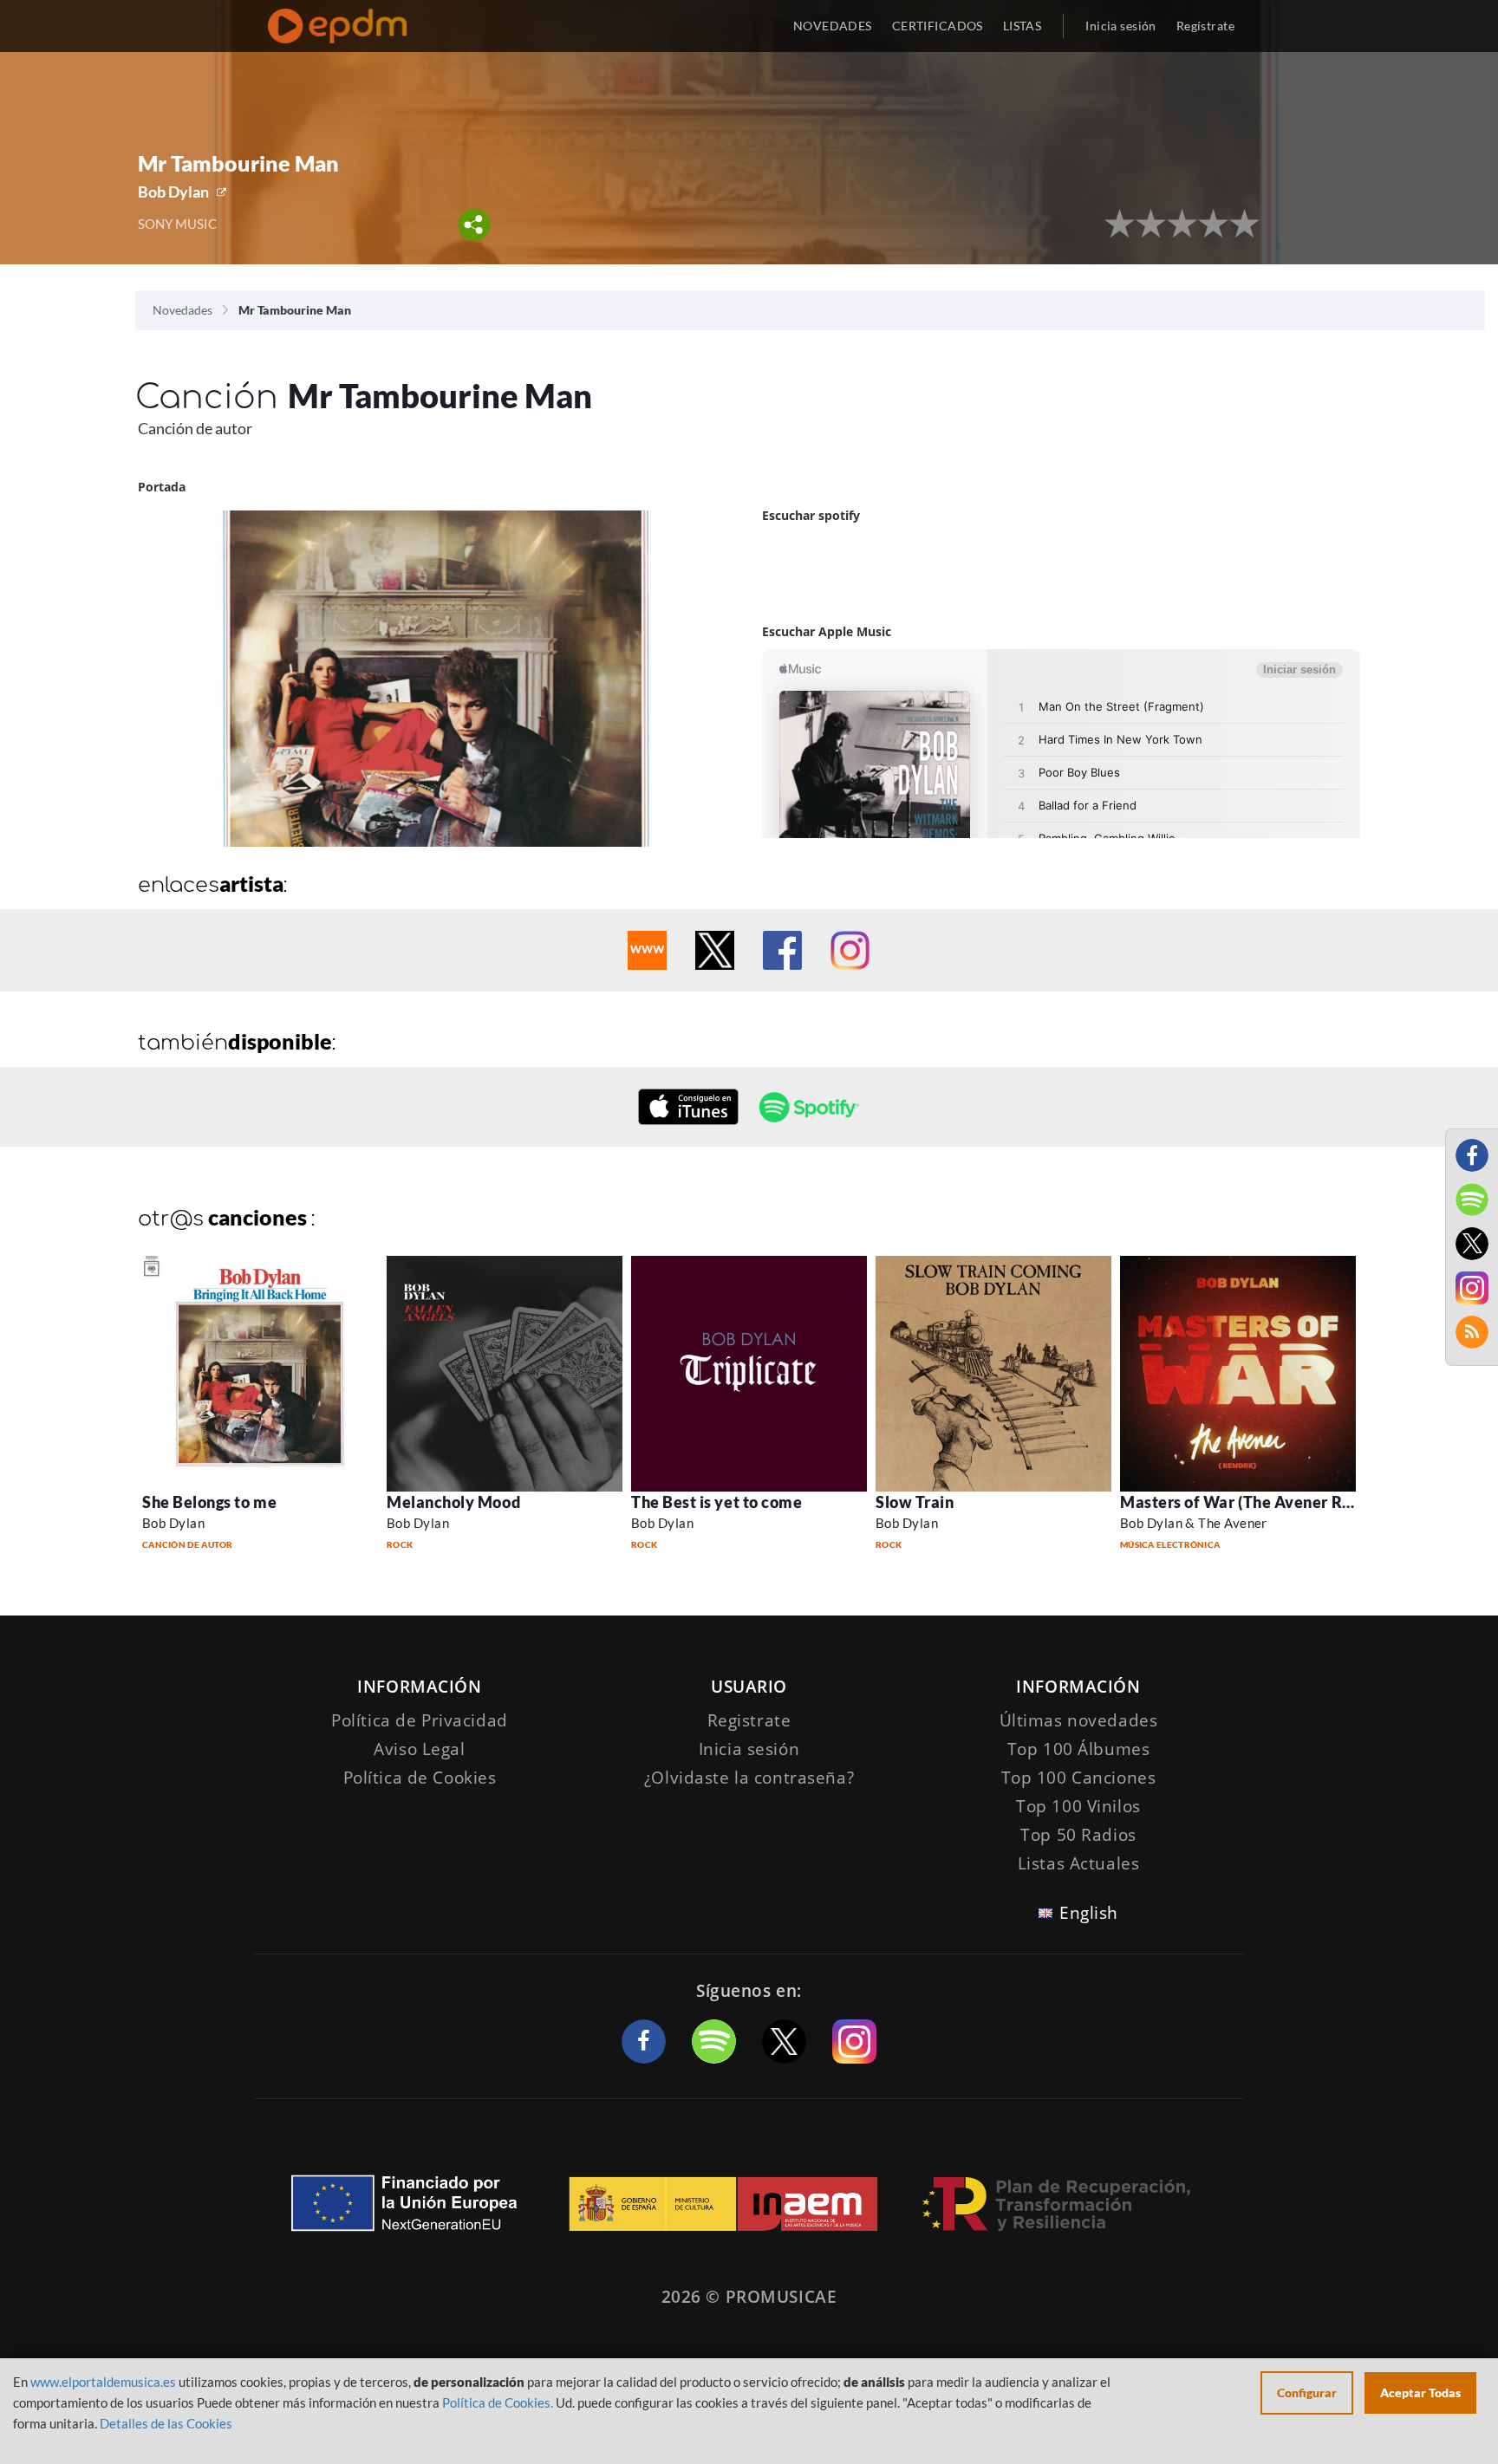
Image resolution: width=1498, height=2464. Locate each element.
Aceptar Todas (1420, 2392)
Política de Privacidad (420, 1720)
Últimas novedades (1079, 1720)
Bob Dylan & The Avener (1194, 1523)
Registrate (749, 1720)
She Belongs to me (209, 1502)
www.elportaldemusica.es (103, 2382)
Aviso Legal (419, 1749)
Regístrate (1205, 26)
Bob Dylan (173, 192)
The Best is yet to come (716, 1502)
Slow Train (915, 1502)
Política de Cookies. (498, 2402)
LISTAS (1023, 26)
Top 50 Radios (1078, 1835)
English (1089, 1913)
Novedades (182, 310)
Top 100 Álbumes (1079, 1749)
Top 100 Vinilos (1078, 1806)
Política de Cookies (420, 1778)
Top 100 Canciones (1079, 1778)
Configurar (1307, 2392)
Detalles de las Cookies (166, 2423)
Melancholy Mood (453, 1502)
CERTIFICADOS (938, 26)
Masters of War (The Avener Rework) (1257, 1502)
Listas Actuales (1079, 1863)
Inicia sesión (1120, 26)
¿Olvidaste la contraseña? (749, 1778)
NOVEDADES (833, 26)
